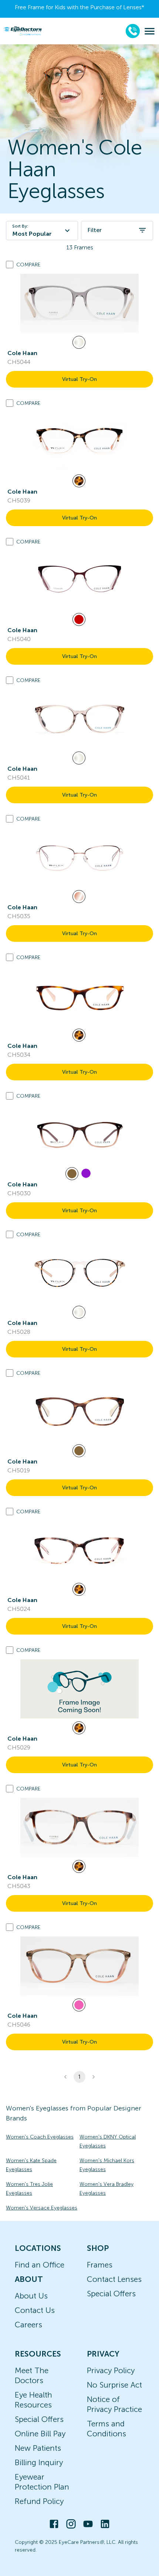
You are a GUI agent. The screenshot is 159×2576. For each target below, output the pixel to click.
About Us (31, 2296)
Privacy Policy (111, 2370)
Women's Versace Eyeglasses (42, 2208)
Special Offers (111, 2294)
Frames (100, 2265)
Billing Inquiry (39, 2462)
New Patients (38, 2448)
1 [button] (79, 2077)
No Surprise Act (114, 2385)
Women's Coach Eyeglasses (40, 2137)
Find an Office (40, 2265)
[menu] (150, 31)
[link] (79, 303)
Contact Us (35, 2310)
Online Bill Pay (40, 2434)
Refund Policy (39, 2501)
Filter (94, 230)
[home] (23, 31)
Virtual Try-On (79, 379)
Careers (28, 2325)
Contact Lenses (114, 2279)
